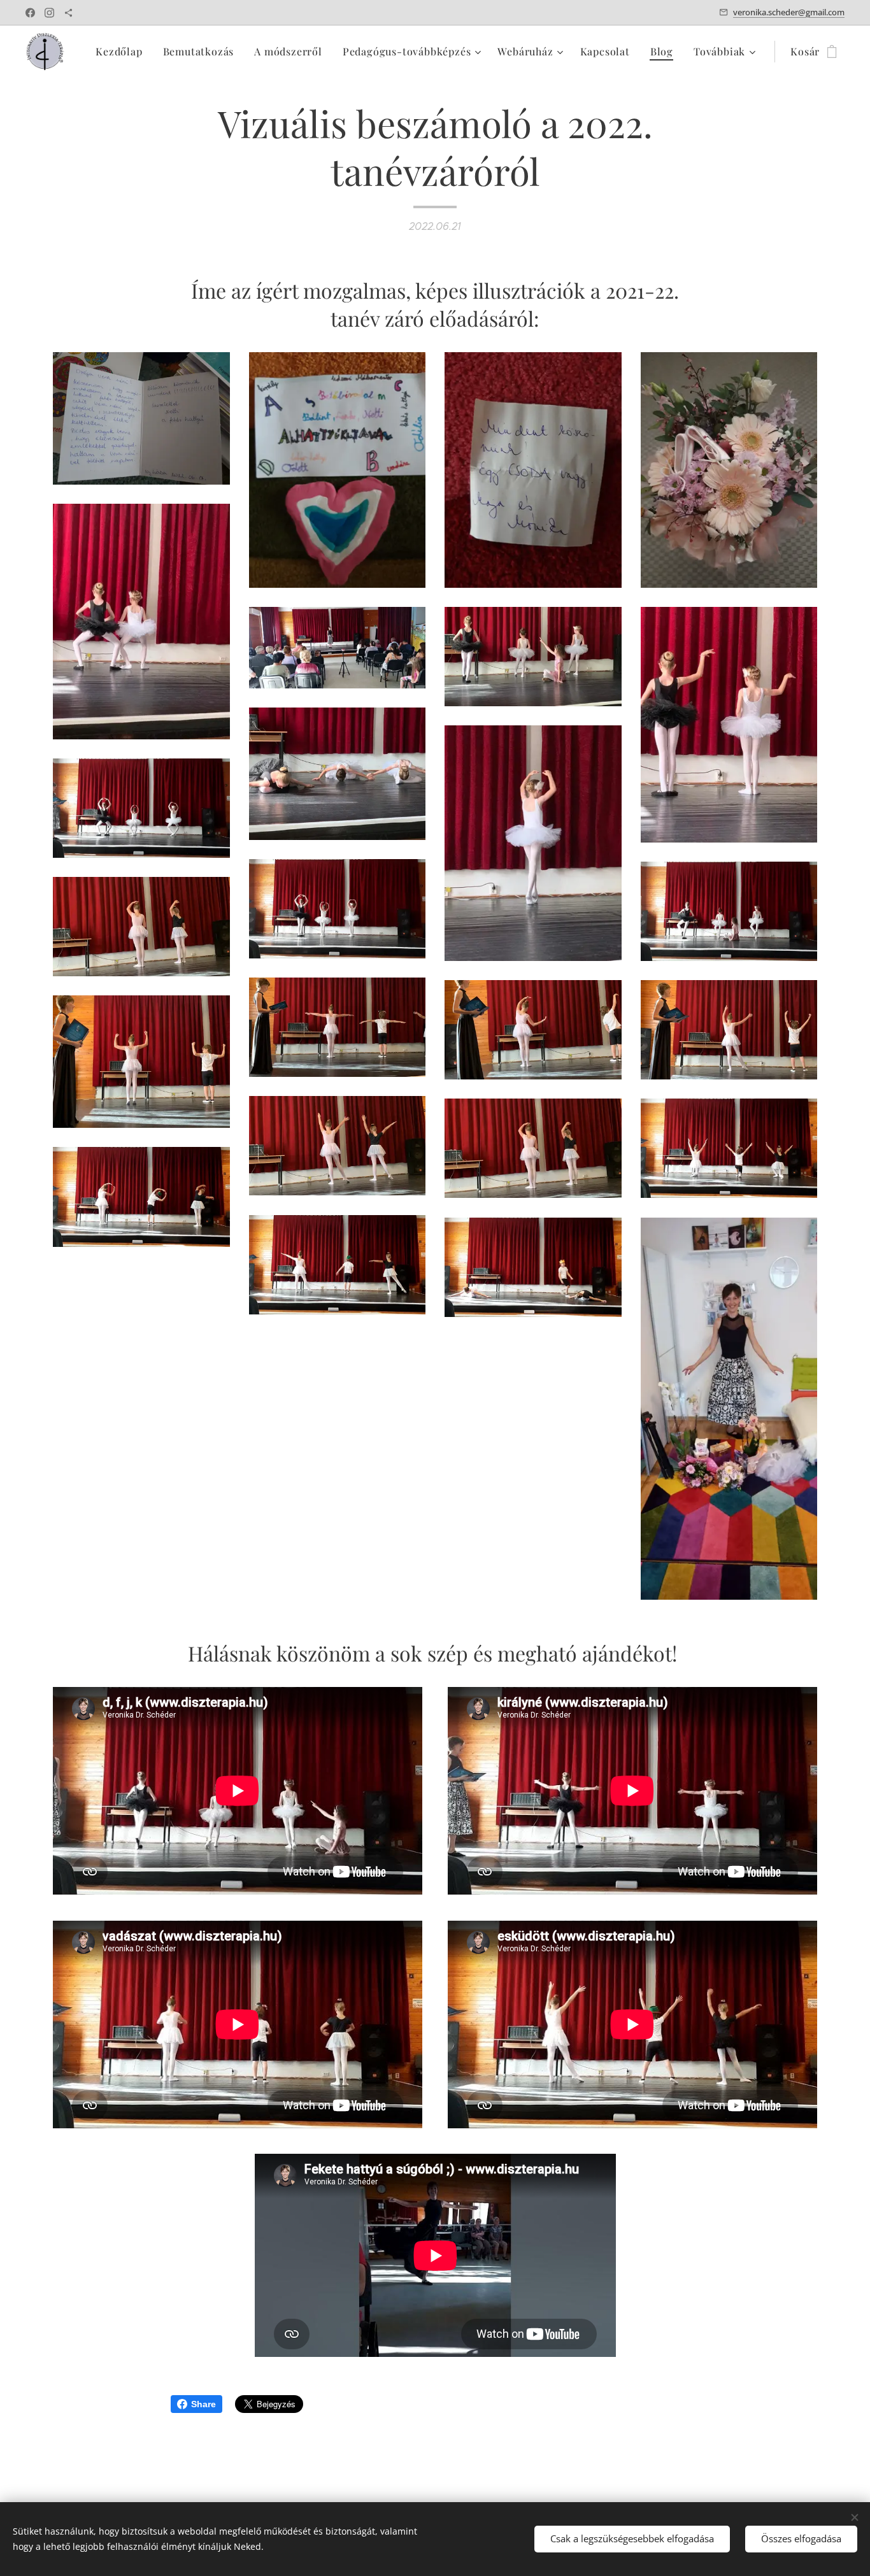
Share (203, 2404)
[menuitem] (122, 52)
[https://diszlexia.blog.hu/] (68, 13)
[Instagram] (49, 13)
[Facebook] (30, 13)
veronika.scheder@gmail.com (789, 12)
